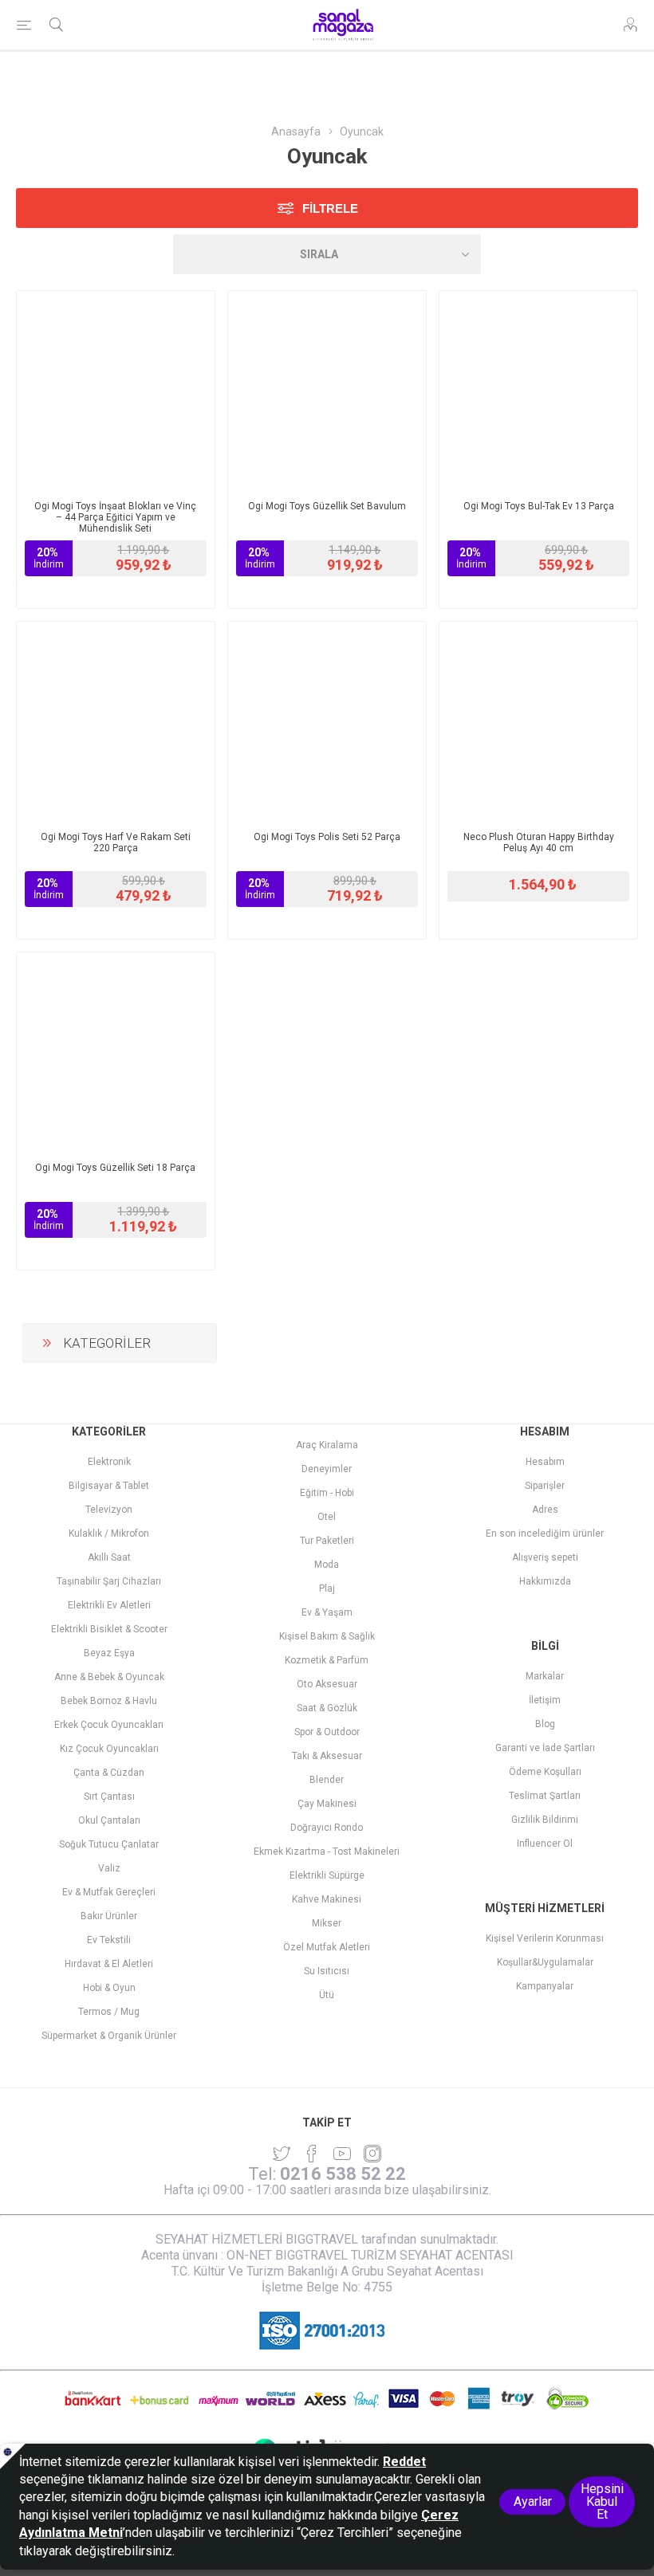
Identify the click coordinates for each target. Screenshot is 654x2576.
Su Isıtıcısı (327, 1971)
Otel (327, 1517)
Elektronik (109, 1462)
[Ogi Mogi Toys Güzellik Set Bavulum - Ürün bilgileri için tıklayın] (327, 390)
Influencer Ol (545, 1844)
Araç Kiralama (327, 1445)
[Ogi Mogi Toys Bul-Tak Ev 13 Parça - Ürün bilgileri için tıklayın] (538, 390)
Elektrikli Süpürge (327, 1875)
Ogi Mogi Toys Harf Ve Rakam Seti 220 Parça (116, 842)
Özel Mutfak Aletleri (327, 1947)
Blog (545, 1724)
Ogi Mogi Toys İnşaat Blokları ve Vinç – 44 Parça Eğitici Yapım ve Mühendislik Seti (115, 517)
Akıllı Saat (109, 1557)
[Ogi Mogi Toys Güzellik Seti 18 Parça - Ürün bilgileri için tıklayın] (116, 1051)
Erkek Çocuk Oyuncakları (109, 1725)
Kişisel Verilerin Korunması (545, 1938)
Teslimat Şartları (545, 1796)
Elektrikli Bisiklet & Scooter (109, 1629)
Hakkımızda (545, 1581)
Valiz (109, 1868)
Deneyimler (327, 1469)
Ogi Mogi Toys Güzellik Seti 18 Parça (115, 1168)
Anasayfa (296, 132)
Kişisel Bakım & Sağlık (327, 1636)
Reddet (404, 2462)
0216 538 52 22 (343, 2174)
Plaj (327, 1588)
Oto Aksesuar (327, 1684)
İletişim (545, 1700)
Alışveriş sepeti (545, 1557)
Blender (327, 1780)
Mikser (327, 1923)
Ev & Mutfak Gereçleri (109, 1892)
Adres (545, 1510)
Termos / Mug (109, 2012)
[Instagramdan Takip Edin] (342, 2154)
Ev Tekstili (109, 1940)
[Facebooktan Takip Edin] (312, 2154)
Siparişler (545, 1486)
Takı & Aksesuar (327, 1756)
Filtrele (330, 208)
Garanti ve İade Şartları (545, 1748)
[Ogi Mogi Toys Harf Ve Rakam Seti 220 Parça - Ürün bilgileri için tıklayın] (116, 721)
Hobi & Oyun (109, 1988)
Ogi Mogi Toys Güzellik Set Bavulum (327, 506)
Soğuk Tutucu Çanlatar (109, 1844)
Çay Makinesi (327, 1804)
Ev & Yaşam (327, 1612)
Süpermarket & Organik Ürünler (109, 2036)
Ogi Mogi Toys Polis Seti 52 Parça (327, 837)
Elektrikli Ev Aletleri (109, 1605)
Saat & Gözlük (327, 1708)
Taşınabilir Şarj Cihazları (109, 1581)
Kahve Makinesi (327, 1899)
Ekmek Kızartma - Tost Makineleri (327, 1851)
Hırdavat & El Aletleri (109, 1964)
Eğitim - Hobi (327, 1493)
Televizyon (109, 1510)
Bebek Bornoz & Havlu (109, 1701)
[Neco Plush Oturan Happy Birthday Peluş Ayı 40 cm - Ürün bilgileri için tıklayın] (538, 721)
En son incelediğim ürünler (545, 1533)
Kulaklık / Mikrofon (109, 1533)
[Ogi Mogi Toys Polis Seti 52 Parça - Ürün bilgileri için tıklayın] (327, 721)
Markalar (545, 1676)
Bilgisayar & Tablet (109, 1486)
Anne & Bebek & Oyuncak (109, 1677)
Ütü (327, 1995)
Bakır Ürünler (109, 1916)
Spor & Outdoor (327, 1732)
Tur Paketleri (327, 1541)
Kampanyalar (545, 1986)
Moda (327, 1565)
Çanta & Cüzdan (109, 1773)
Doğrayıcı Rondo (327, 1828)
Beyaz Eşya (109, 1653)
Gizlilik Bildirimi (545, 1820)
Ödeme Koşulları (545, 1772)
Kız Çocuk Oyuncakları (109, 1749)
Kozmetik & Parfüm (327, 1660)
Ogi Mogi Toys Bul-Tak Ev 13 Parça (539, 506)
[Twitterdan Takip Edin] (282, 2154)
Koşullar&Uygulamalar (545, 1962)
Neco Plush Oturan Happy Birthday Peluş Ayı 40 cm (539, 842)
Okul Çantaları (109, 1820)
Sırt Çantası (109, 1797)
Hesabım (545, 1462)
